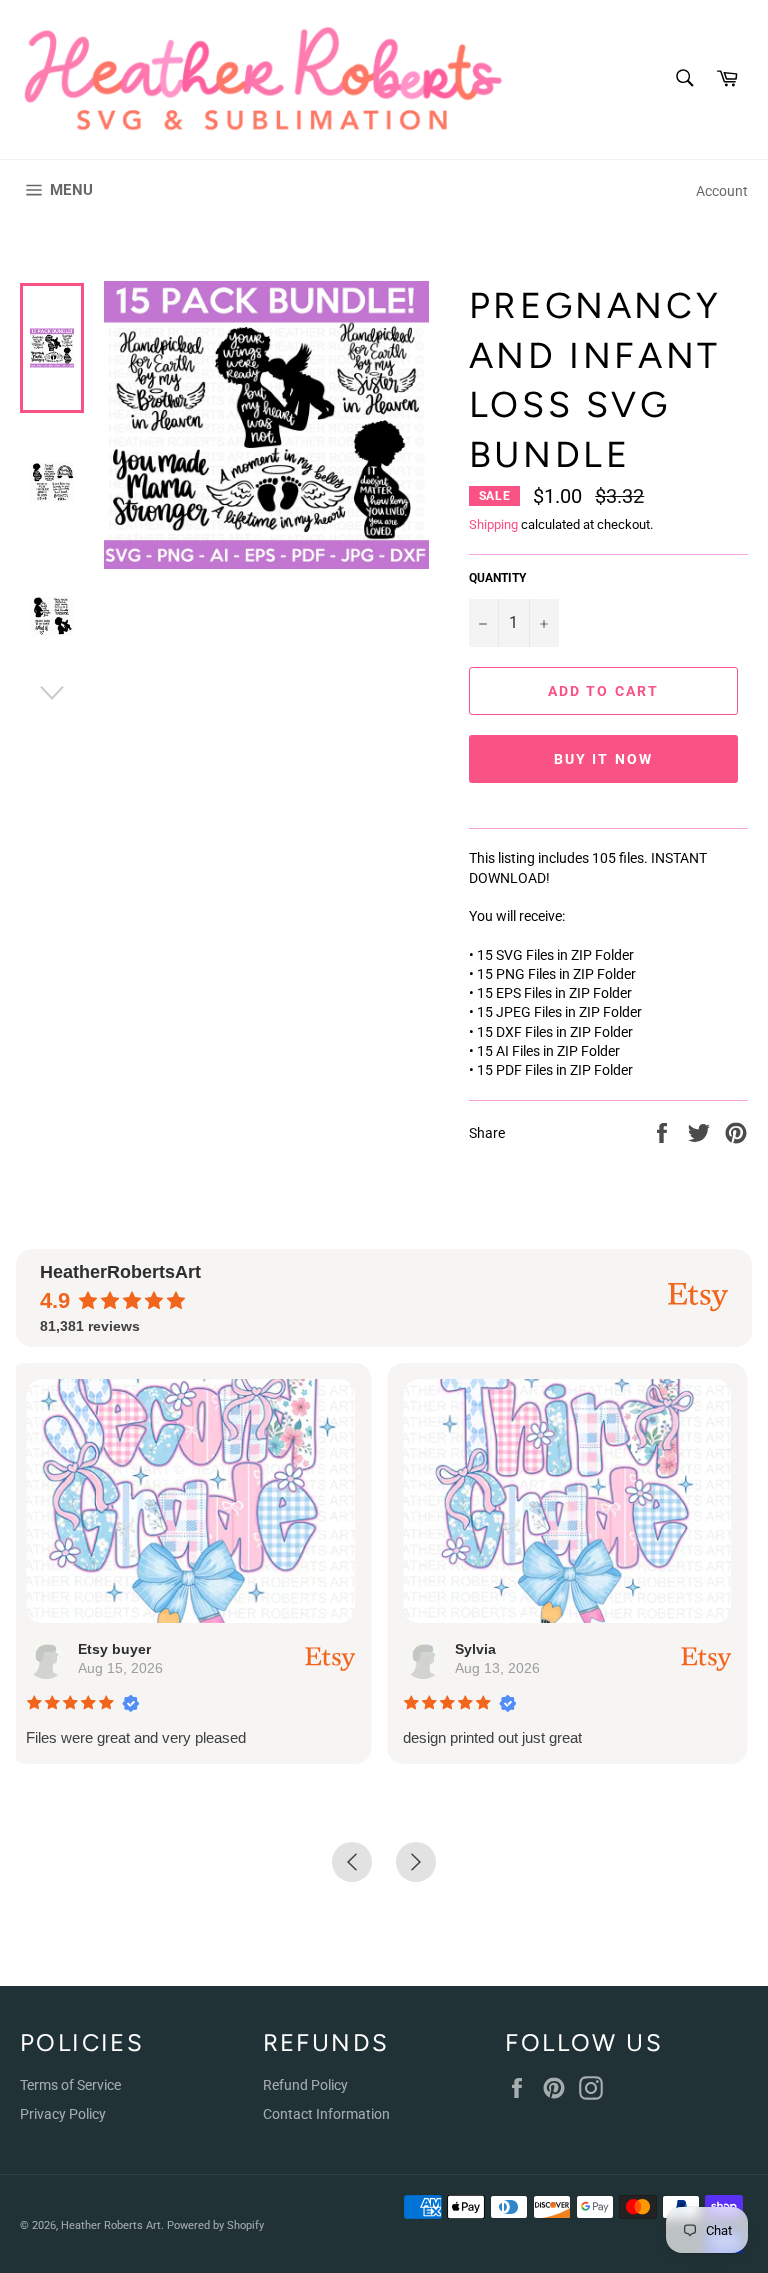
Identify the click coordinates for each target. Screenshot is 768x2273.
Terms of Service (70, 2085)
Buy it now (603, 759)
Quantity (497, 578)
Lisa (502, 1649)
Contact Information (326, 2114)
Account (722, 191)
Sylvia (131, 1649)
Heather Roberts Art (111, 2225)
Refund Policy (305, 2085)
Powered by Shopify (215, 2225)
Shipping (493, 524)
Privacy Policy (63, 2114)
